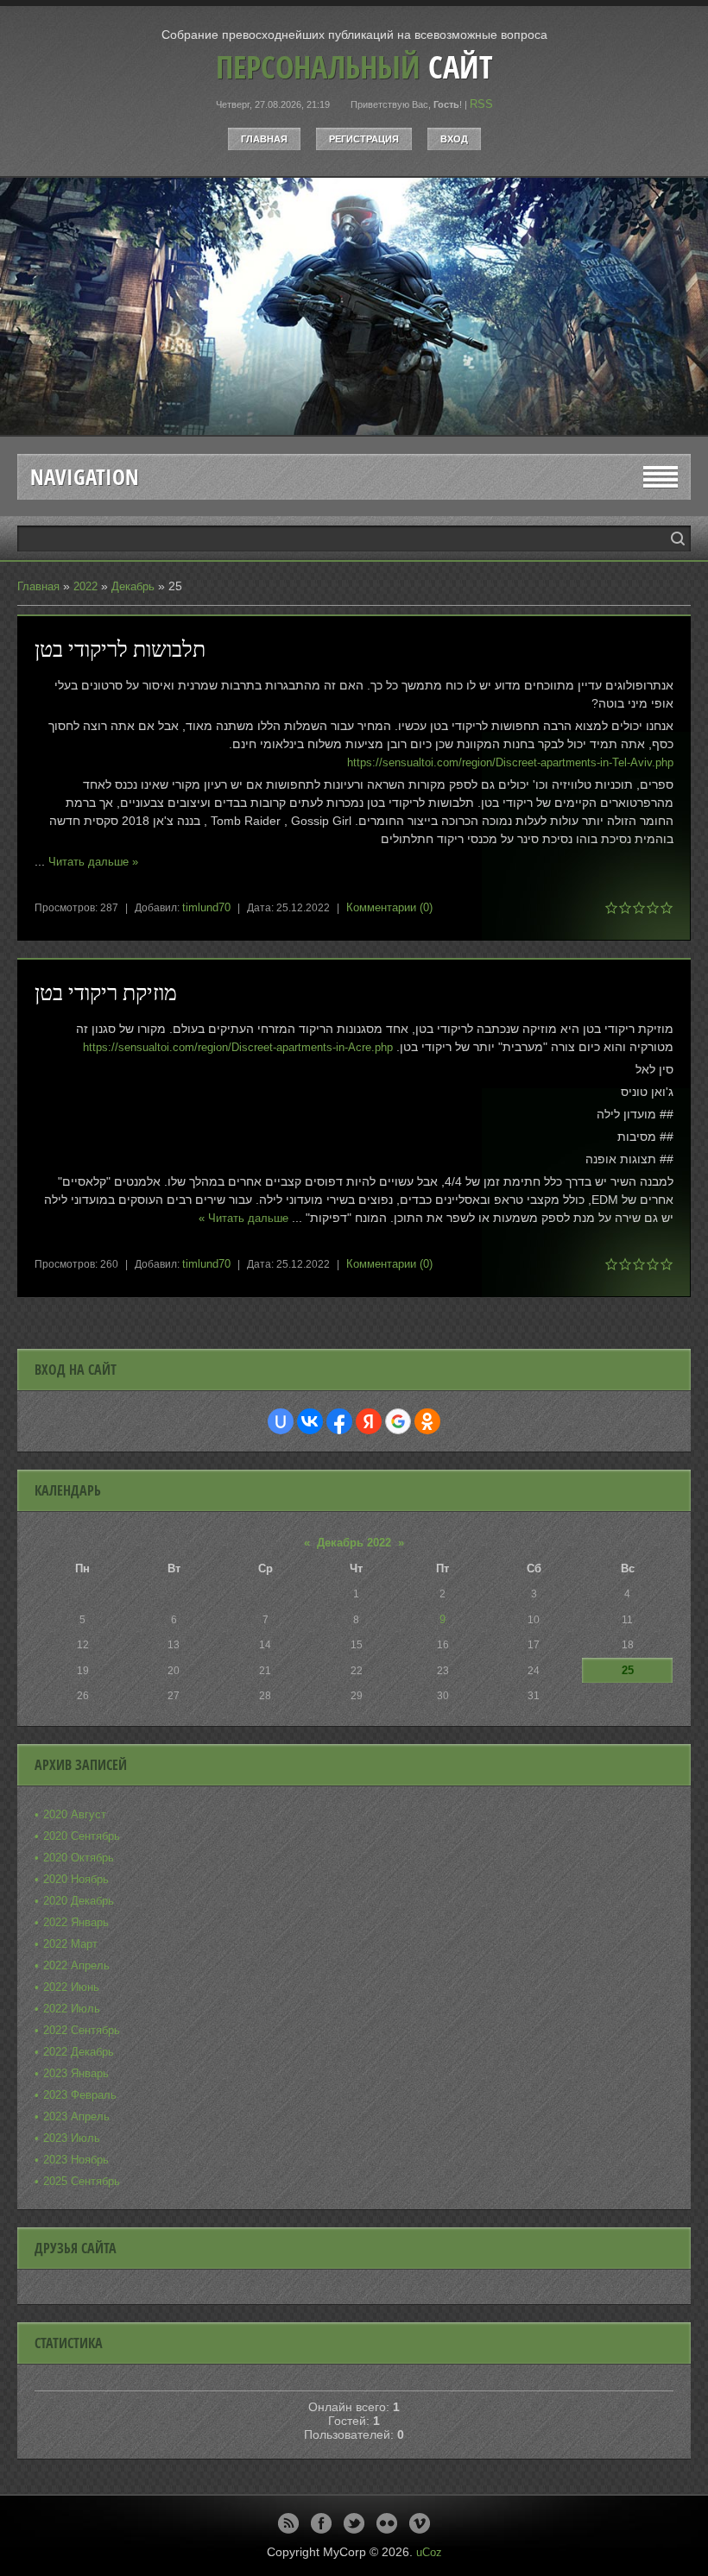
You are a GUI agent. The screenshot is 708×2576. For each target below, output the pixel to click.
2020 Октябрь (79, 1858)
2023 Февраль (80, 2095)
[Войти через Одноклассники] (427, 1421)
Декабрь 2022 (354, 1543)
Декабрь (133, 586)
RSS (481, 104)
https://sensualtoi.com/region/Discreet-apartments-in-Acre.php (238, 1047)
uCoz (429, 2552)
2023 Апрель (76, 2116)
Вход (454, 139)
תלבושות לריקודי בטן (120, 649)
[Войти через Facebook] (339, 1421)
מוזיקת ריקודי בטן (106, 992)
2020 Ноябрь (76, 1879)
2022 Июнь (71, 1987)
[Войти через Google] (398, 1421)
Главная (264, 139)
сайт (354, 67)
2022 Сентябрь (82, 2030)
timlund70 (206, 907)
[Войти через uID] (281, 1421)
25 (628, 1670)
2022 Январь (76, 1922)
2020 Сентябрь (82, 1836)
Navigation (85, 477)
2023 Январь (76, 2073)
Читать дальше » (93, 862)
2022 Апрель (76, 1965)
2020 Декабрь (79, 1901)
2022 (85, 586)
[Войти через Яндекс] (369, 1421)
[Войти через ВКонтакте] (310, 1421)
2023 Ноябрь (76, 2160)
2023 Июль (72, 2138)
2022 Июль (72, 2009)
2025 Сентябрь (82, 2181)
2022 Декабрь (79, 2052)
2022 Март (70, 1944)
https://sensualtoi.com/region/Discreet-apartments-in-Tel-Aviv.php (510, 762)
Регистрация (364, 139)
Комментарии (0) (389, 907)
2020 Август (75, 1814)
